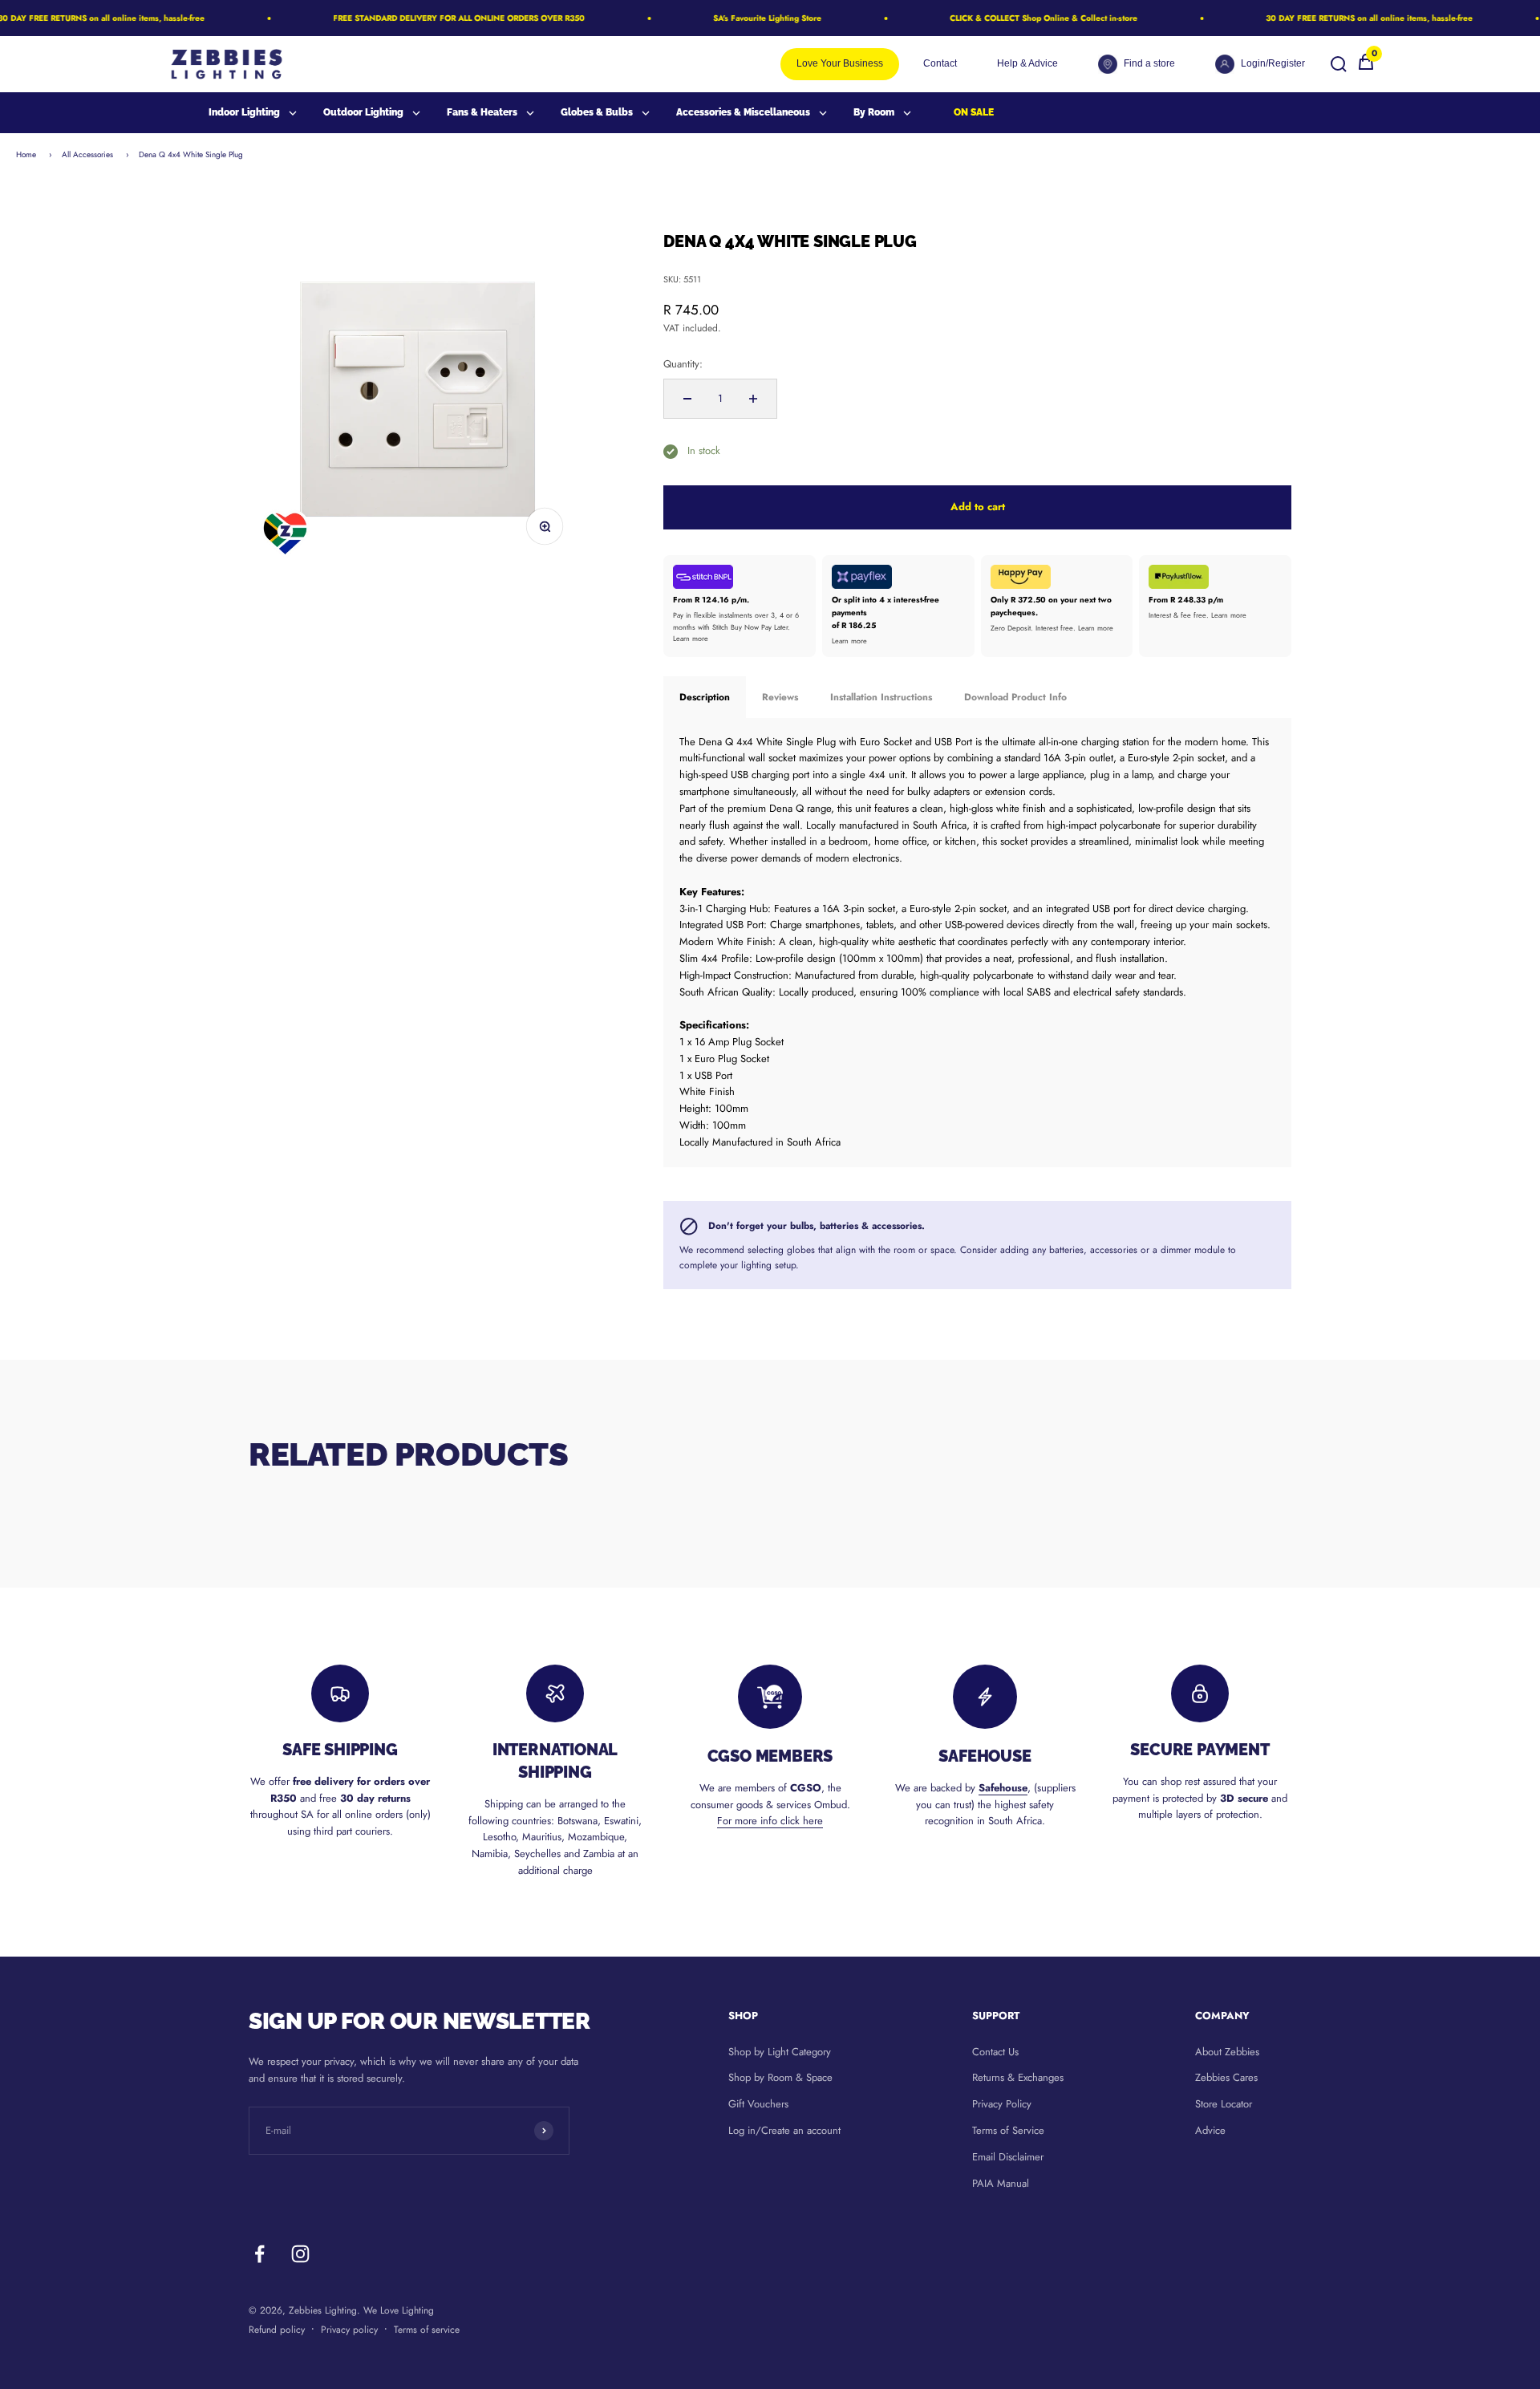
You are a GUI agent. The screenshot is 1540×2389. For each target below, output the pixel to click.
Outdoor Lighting (363, 112)
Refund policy (277, 2330)
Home (26, 154)
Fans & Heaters (482, 112)
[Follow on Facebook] (259, 2254)
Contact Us (995, 2052)
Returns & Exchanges (1018, 2077)
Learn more (691, 638)
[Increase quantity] (753, 399)
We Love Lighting (399, 2310)
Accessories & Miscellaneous (743, 112)
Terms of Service (1008, 2130)
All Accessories (87, 154)
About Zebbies (1227, 2052)
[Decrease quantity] (687, 399)
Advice (1210, 2130)
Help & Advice (1027, 63)
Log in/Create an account (784, 2130)
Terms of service (427, 2330)
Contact (940, 63)
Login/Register (1273, 63)
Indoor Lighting (244, 112)
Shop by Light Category (780, 2052)
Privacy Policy (1002, 2104)
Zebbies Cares (1226, 2077)
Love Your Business (840, 63)
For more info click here (770, 1821)
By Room (874, 112)
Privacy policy (349, 2330)
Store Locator (1224, 2104)
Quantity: (683, 364)
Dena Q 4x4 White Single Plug (191, 154)
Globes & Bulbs (597, 112)
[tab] (705, 697)
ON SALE (974, 112)
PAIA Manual (1001, 2183)
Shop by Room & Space (780, 2077)
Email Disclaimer (1008, 2157)
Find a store (1149, 63)
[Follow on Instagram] (300, 2254)
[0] (1366, 68)
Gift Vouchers (758, 2104)
